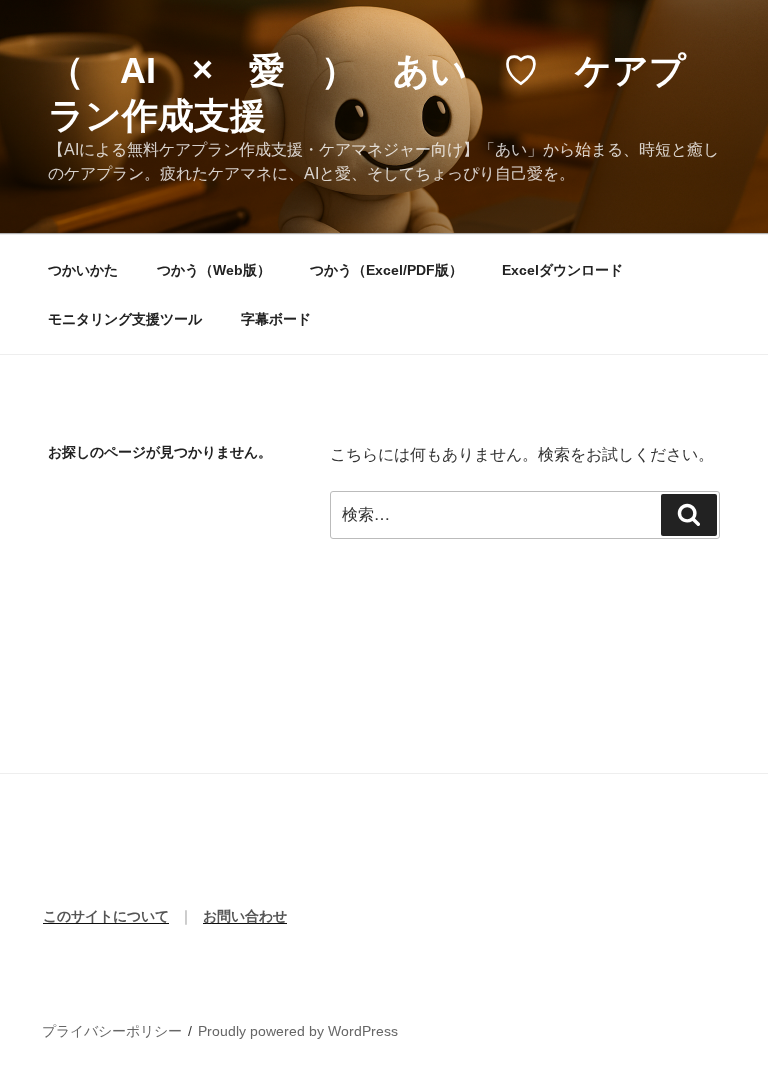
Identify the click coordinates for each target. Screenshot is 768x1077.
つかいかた (83, 270)
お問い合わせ (245, 916)
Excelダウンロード (562, 270)
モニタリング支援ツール (125, 319)
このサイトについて (106, 916)
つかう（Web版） (214, 270)
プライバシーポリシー (112, 1031)
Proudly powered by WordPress (298, 1031)
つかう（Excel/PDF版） (386, 270)
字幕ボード (276, 319)
